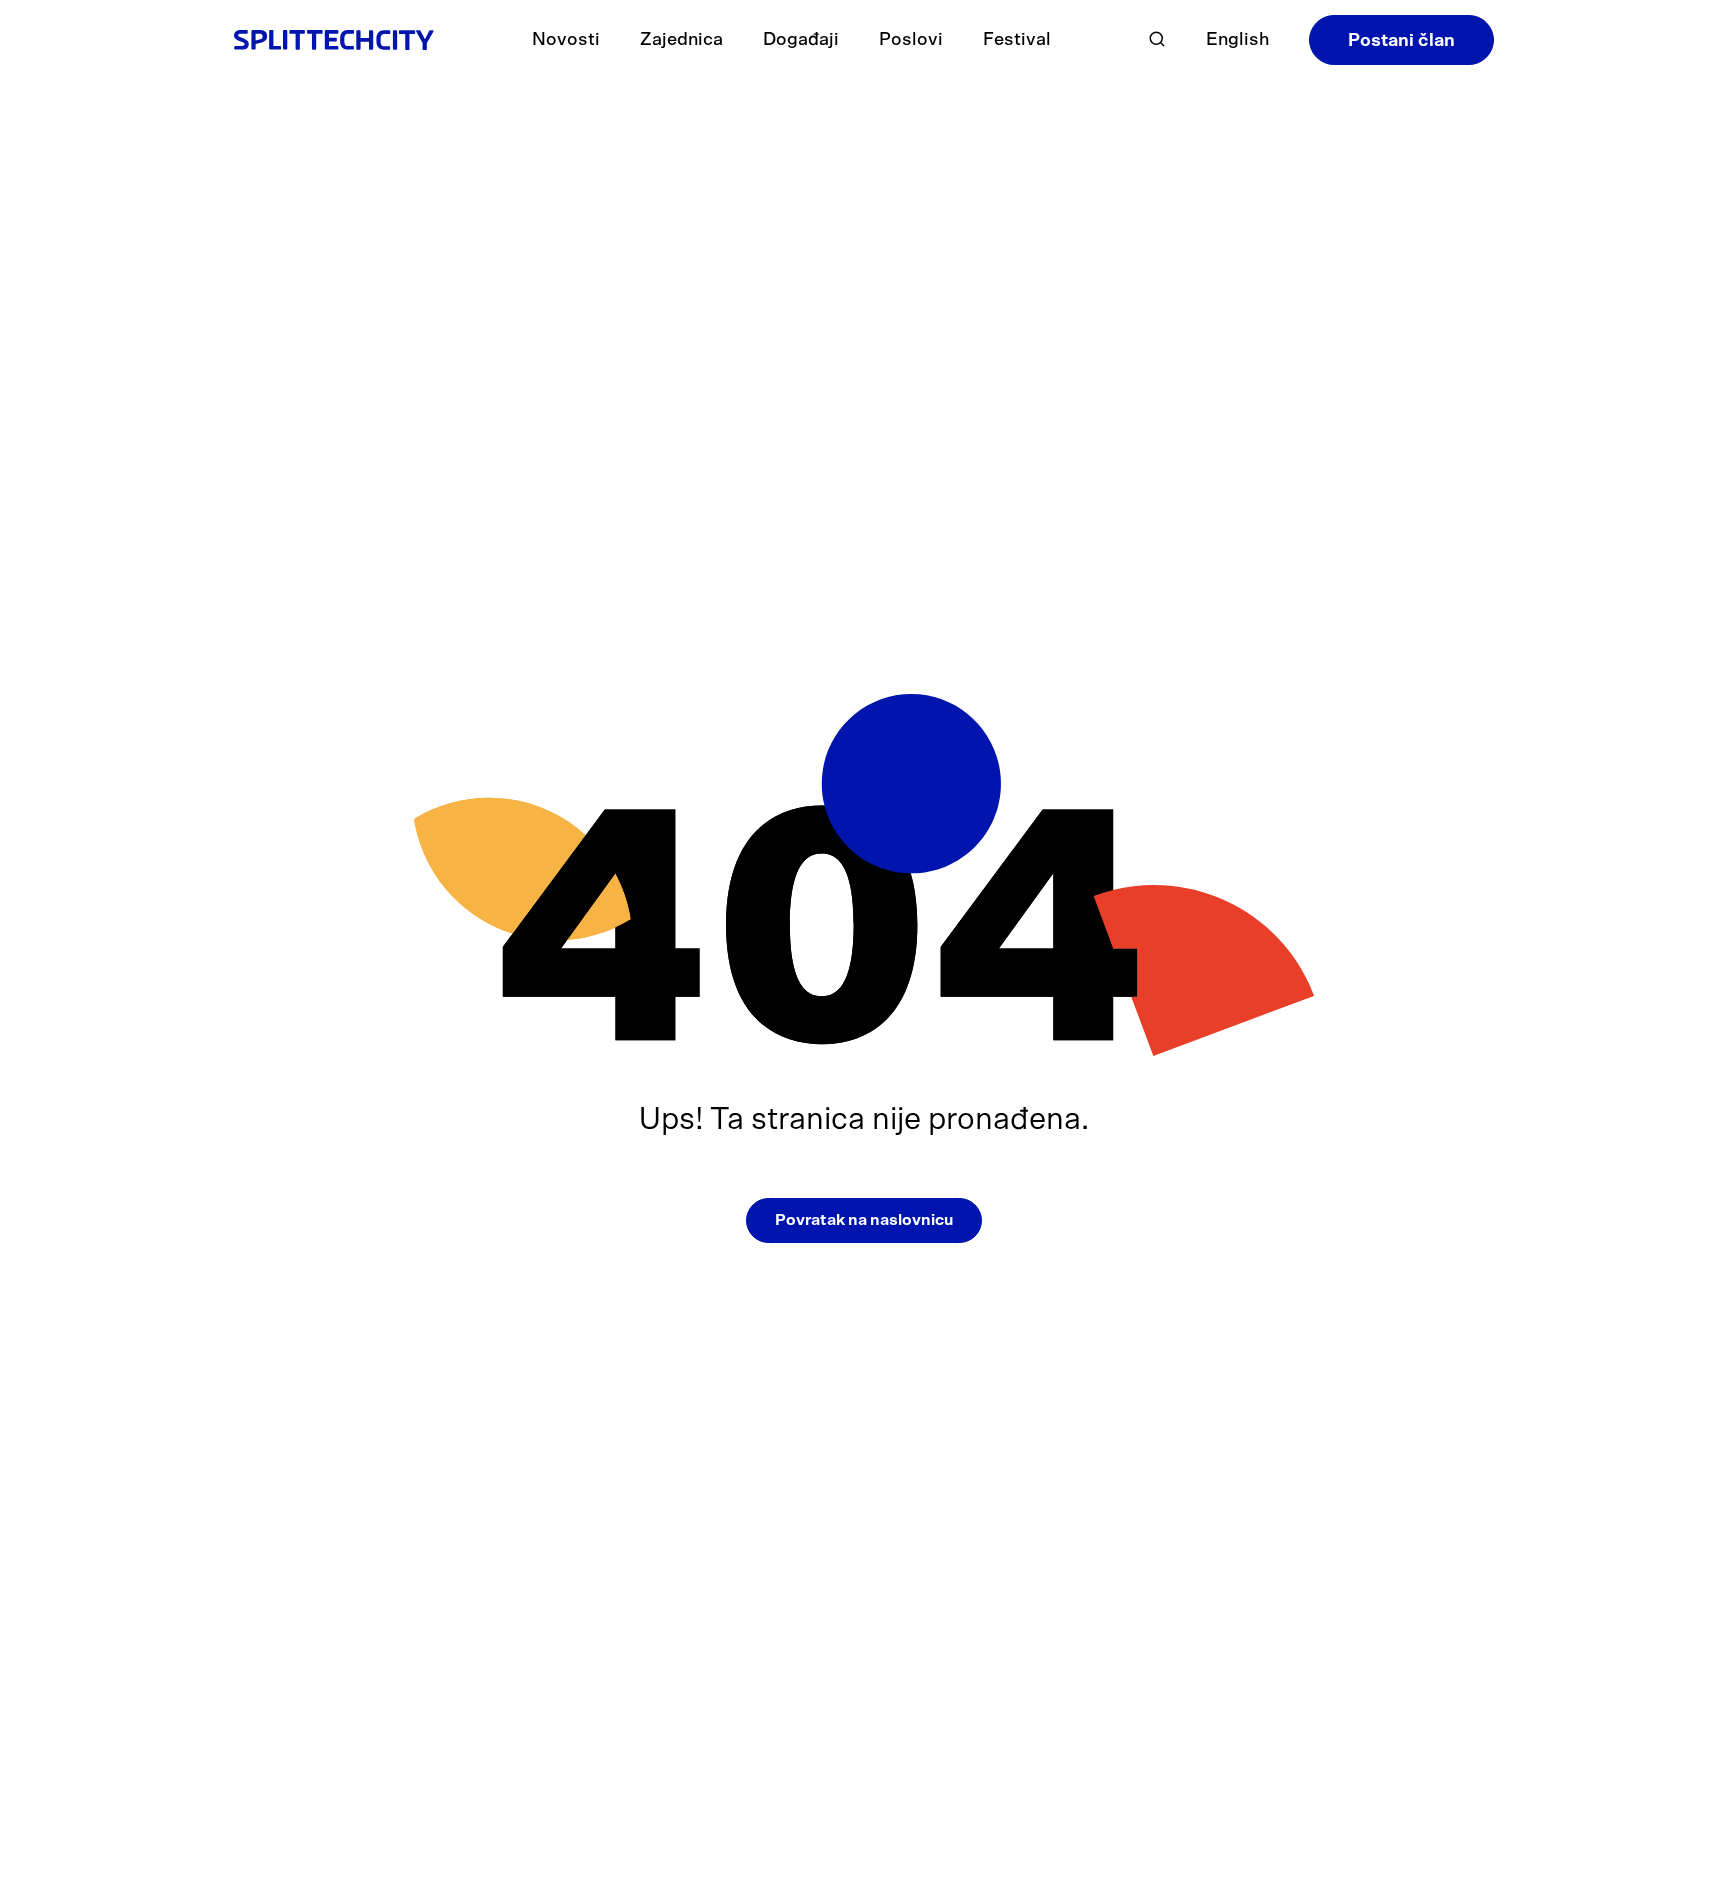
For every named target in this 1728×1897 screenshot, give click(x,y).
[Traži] (1157, 39)
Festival (1017, 40)
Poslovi (911, 40)
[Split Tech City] (334, 39)
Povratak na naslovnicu (864, 1220)
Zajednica (681, 40)
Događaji (801, 40)
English (1237, 40)
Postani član (1401, 41)
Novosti (566, 40)
